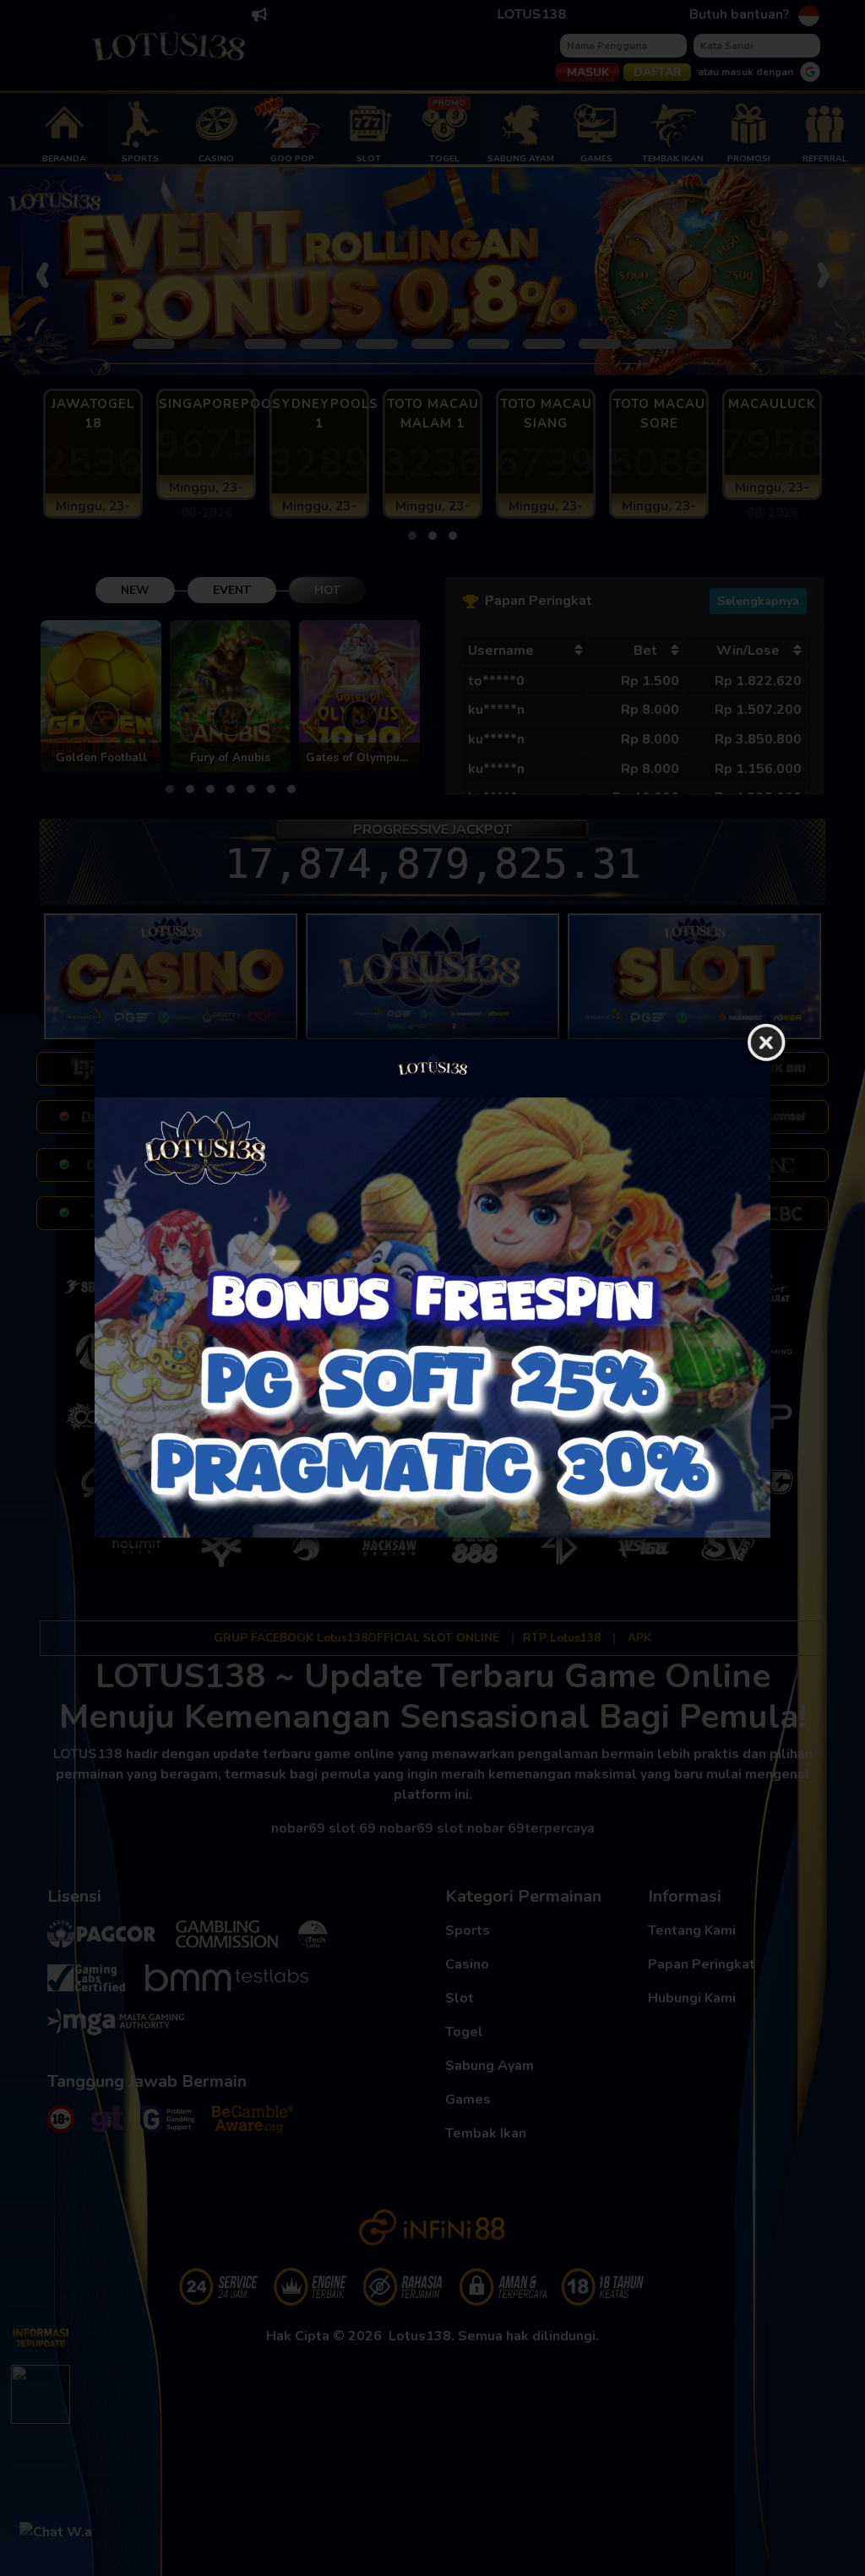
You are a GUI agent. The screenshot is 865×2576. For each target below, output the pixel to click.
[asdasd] (432, 1318)
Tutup (766, 1043)
